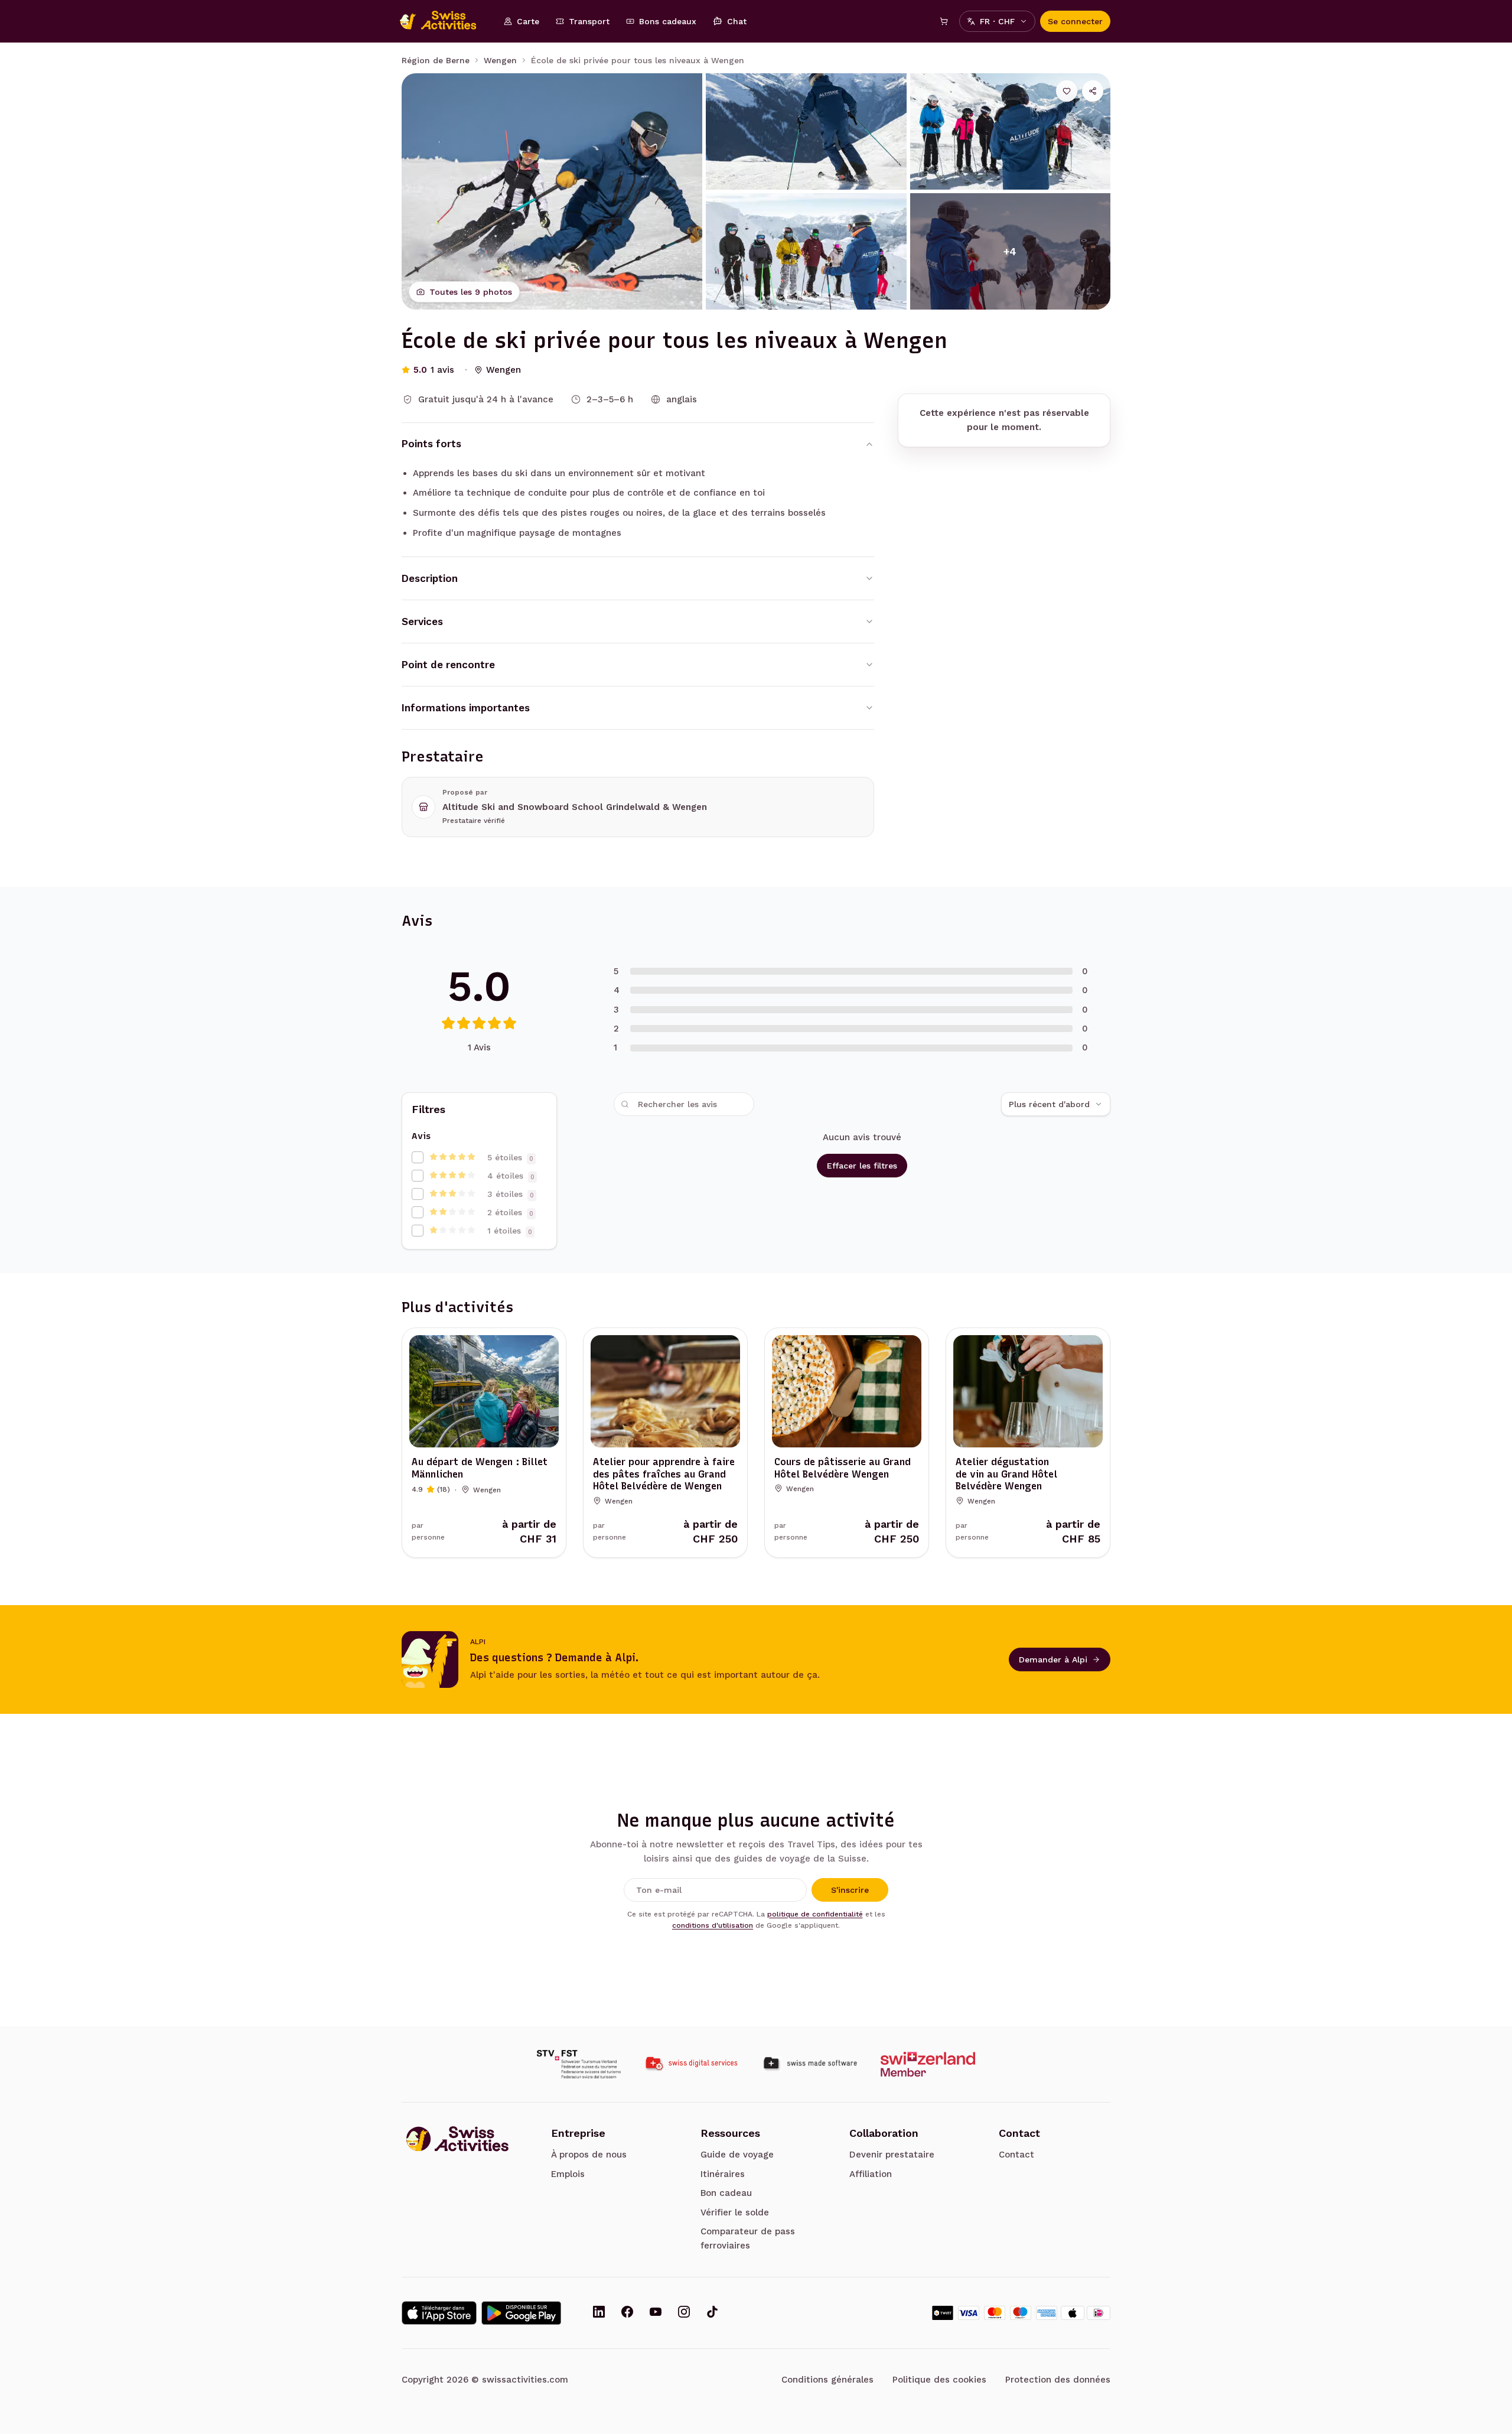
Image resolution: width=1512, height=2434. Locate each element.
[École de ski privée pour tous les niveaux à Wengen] (552, 191)
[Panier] (944, 21)
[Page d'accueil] (444, 21)
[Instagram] (684, 2313)
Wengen (500, 60)
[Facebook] (627, 2313)
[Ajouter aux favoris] (1067, 91)
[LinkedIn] (599, 2313)
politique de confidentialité (815, 1914)
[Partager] (1093, 91)
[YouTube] (656, 2313)
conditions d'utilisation (713, 1925)
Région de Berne (436, 60)
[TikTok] (712, 2313)
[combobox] (1056, 1104)
